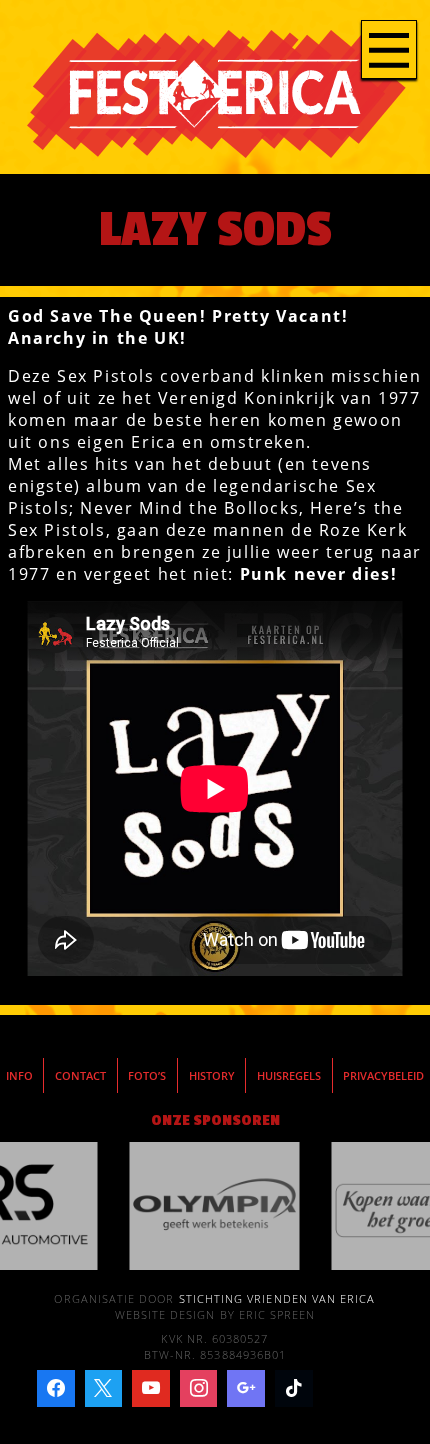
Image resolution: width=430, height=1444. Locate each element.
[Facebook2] (56, 1389)
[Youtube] (151, 1389)
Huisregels (289, 1076)
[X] (104, 1389)
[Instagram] (199, 1389)
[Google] (246, 1389)
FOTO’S (147, 1076)
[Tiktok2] (294, 1389)
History (212, 1076)
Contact (80, 1076)
